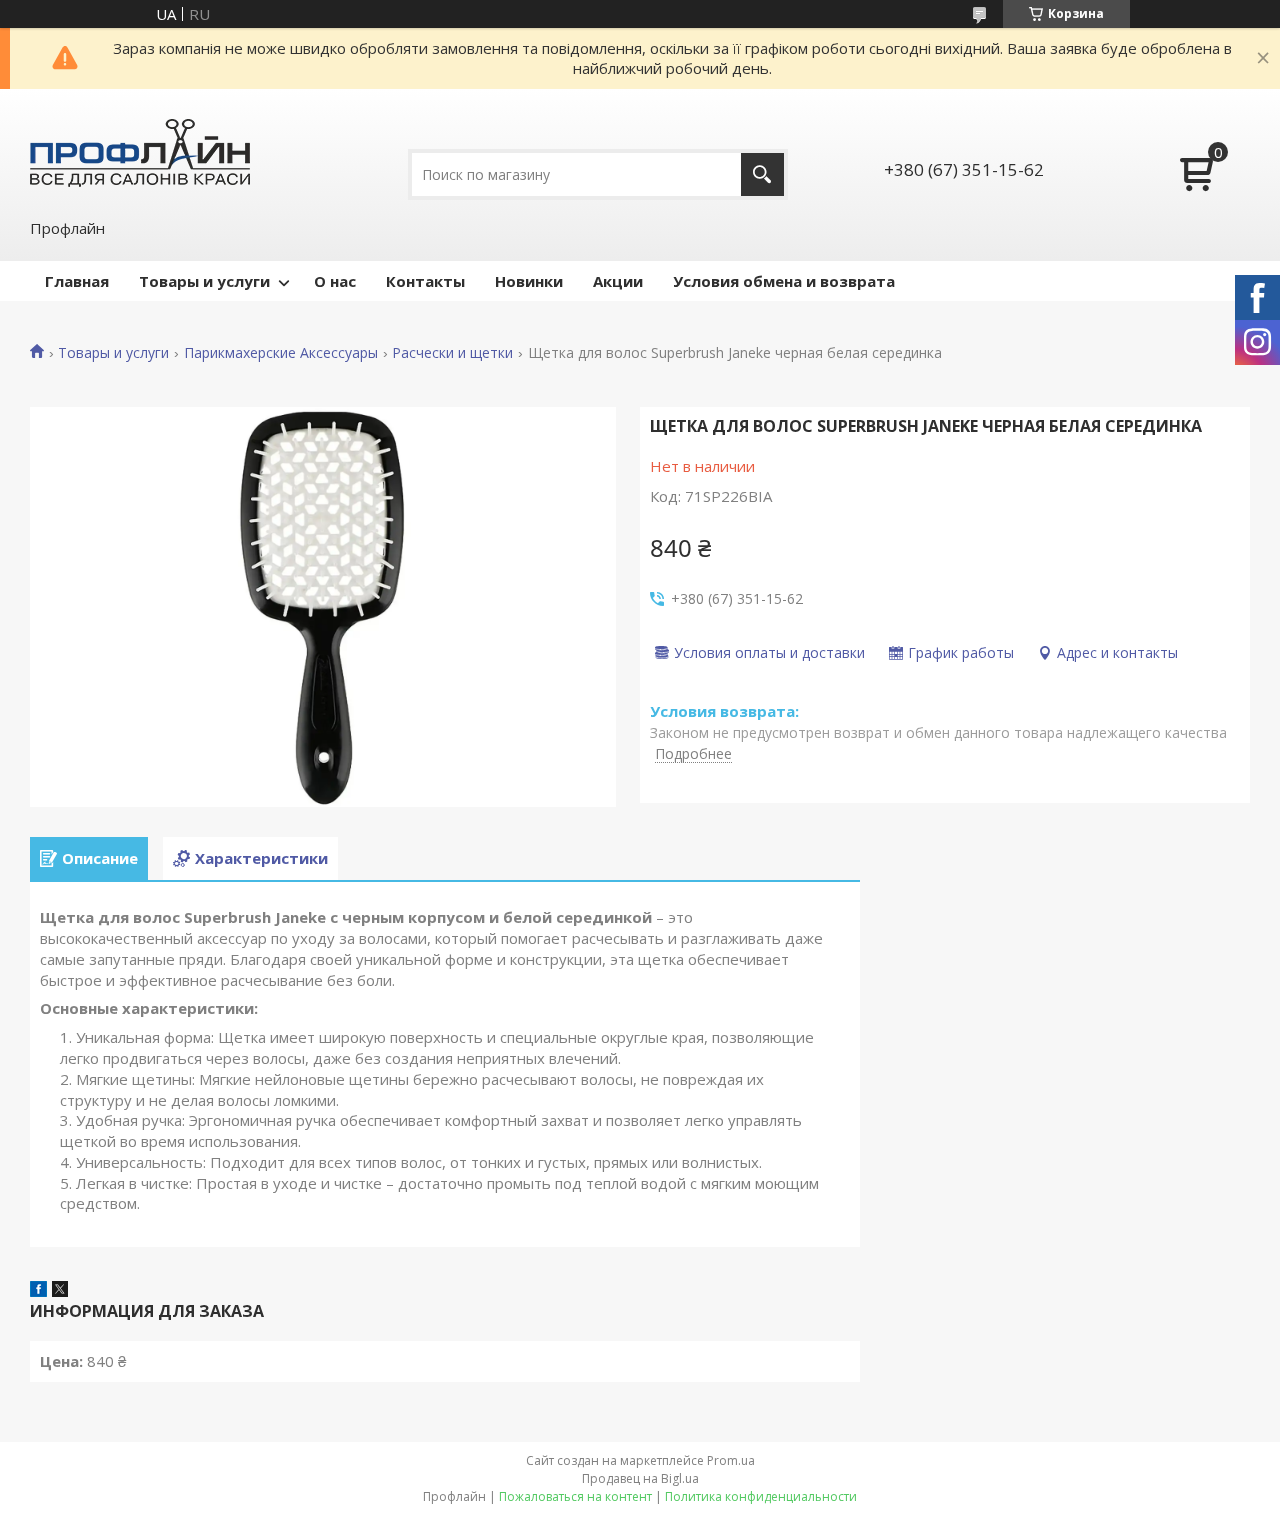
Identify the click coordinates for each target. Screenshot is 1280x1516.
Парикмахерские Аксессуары (281, 353)
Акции (618, 281)
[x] (60, 1291)
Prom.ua (731, 1460)
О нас (335, 281)
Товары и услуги (204, 281)
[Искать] (762, 174)
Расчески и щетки (452, 353)
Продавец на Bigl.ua (640, 1478)
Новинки (529, 281)
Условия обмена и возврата (784, 281)
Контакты (425, 281)
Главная (77, 281)
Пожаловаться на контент (575, 1496)
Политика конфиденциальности (761, 1496)
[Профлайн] (140, 152)
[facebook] (38, 1291)
